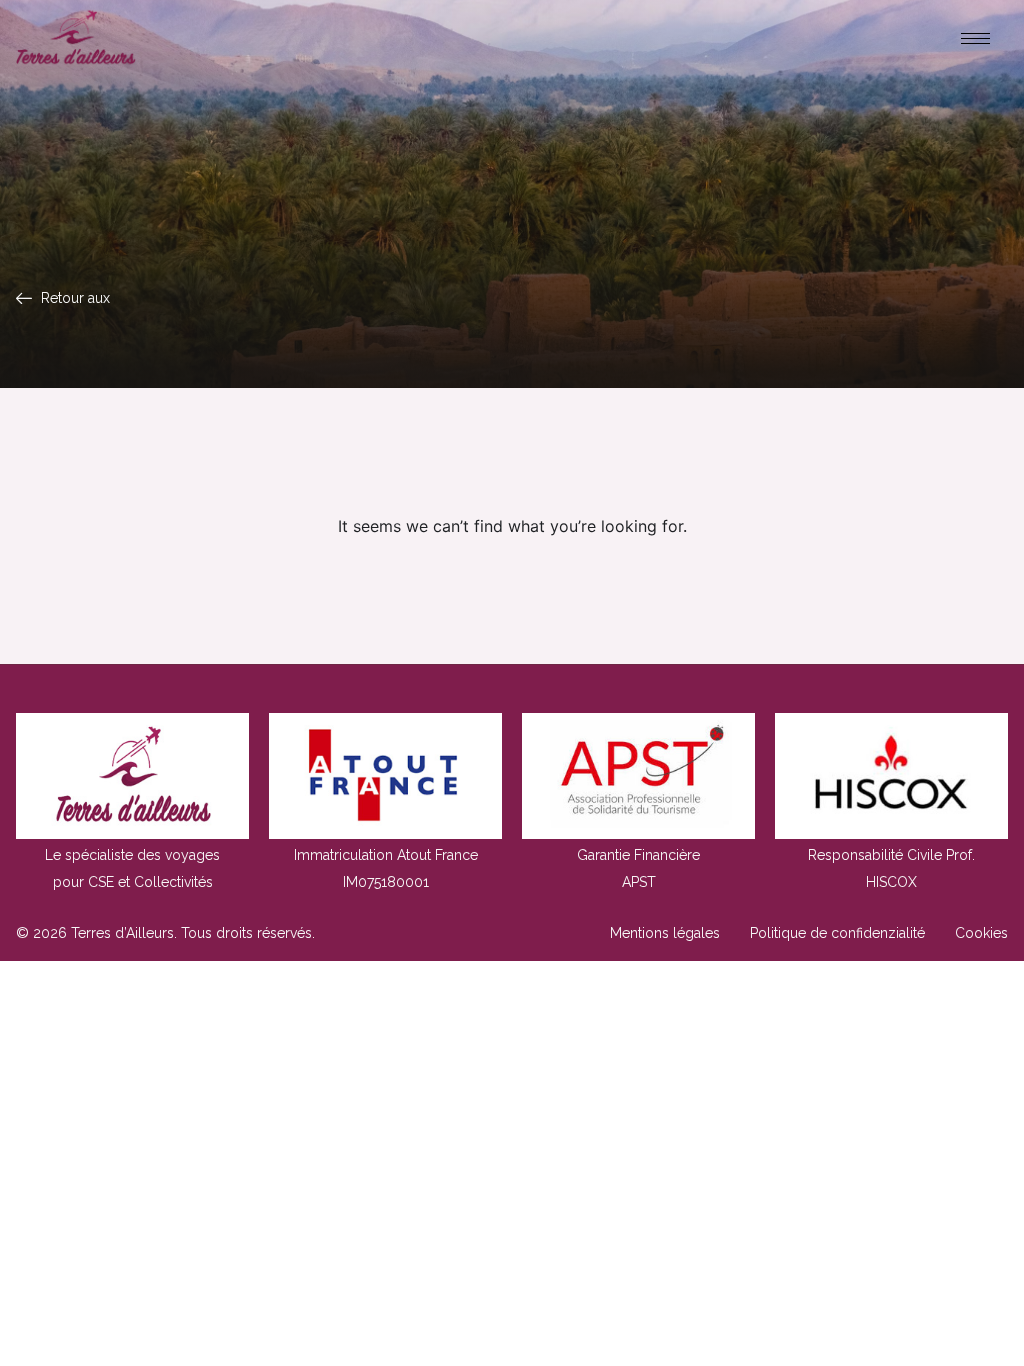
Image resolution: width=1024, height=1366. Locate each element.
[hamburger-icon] (975, 38)
